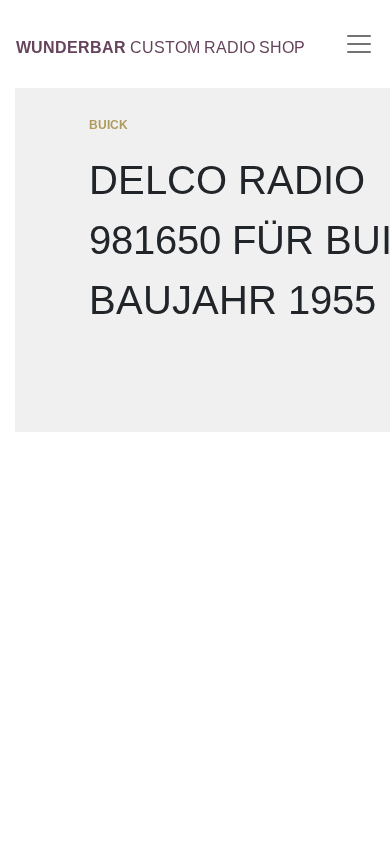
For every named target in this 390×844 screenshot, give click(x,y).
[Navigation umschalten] (359, 44)
